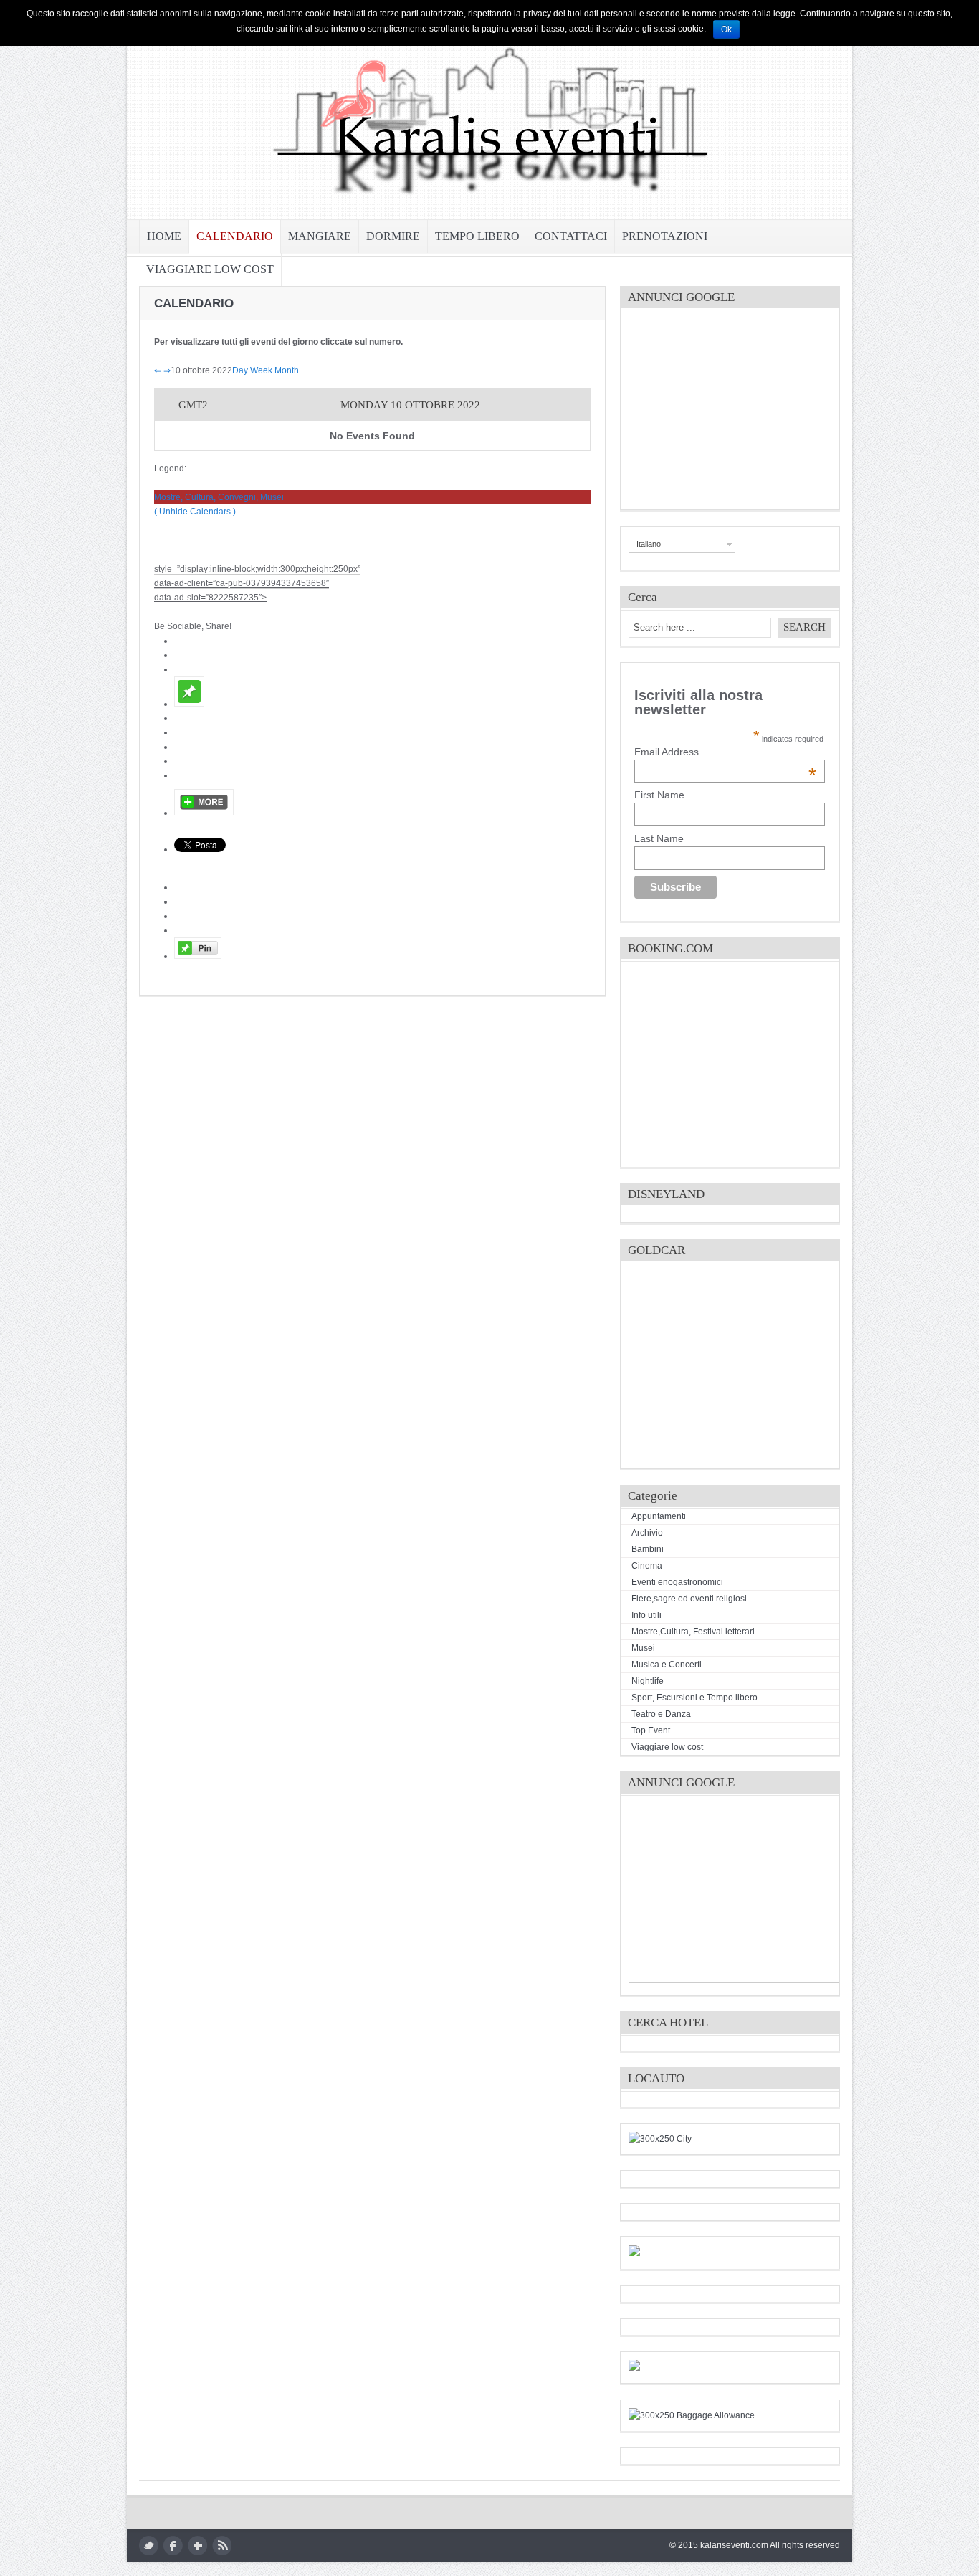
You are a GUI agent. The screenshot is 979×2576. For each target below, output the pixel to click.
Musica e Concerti (667, 1665)
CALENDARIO (235, 236)
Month (287, 370)
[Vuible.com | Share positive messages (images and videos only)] (189, 704)
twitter (149, 2546)
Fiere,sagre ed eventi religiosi (689, 1599)
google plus (197, 2546)
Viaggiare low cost (667, 1747)
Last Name (659, 838)
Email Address (725, 752)
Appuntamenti (659, 1516)
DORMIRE (393, 236)
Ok (726, 29)
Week (261, 370)
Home (164, 236)
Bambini (648, 1549)
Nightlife (648, 1681)
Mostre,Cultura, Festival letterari (693, 1632)
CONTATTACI (571, 236)
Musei (643, 1648)
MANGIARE (320, 236)
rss (222, 2546)
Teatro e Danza (661, 1714)
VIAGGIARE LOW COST (210, 269)
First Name (659, 795)
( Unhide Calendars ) (195, 512)
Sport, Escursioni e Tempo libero (694, 1698)
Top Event (651, 1730)
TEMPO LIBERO (477, 236)
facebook (173, 2546)
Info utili (646, 1615)
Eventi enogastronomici (677, 1582)
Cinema (647, 1566)
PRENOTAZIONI (665, 236)
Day (240, 370)
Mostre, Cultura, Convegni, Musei (219, 497)
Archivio (647, 1533)
